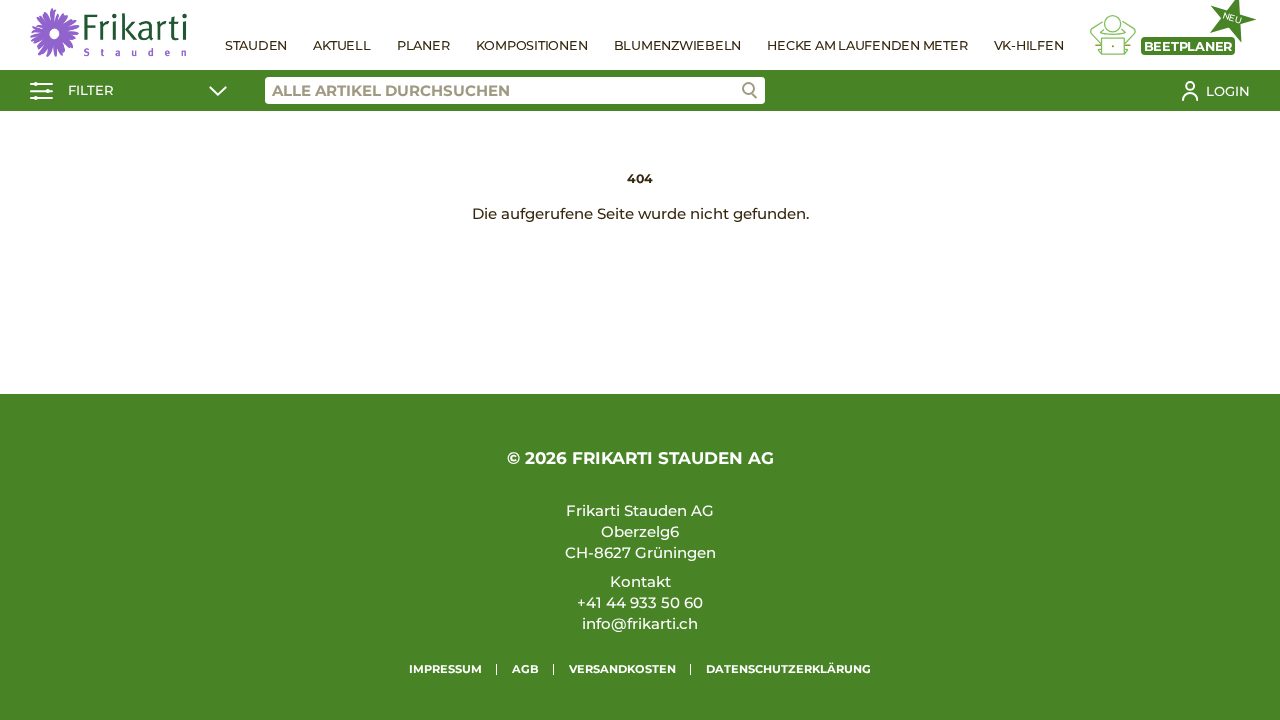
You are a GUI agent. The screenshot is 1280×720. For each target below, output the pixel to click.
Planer (423, 45)
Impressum (445, 669)
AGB (525, 669)
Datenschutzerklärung (788, 669)
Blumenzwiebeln (678, 45)
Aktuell (341, 45)
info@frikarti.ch (640, 623)
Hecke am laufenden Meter (867, 45)
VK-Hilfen (1029, 45)
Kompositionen (532, 45)
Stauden (256, 45)
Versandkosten (622, 669)
